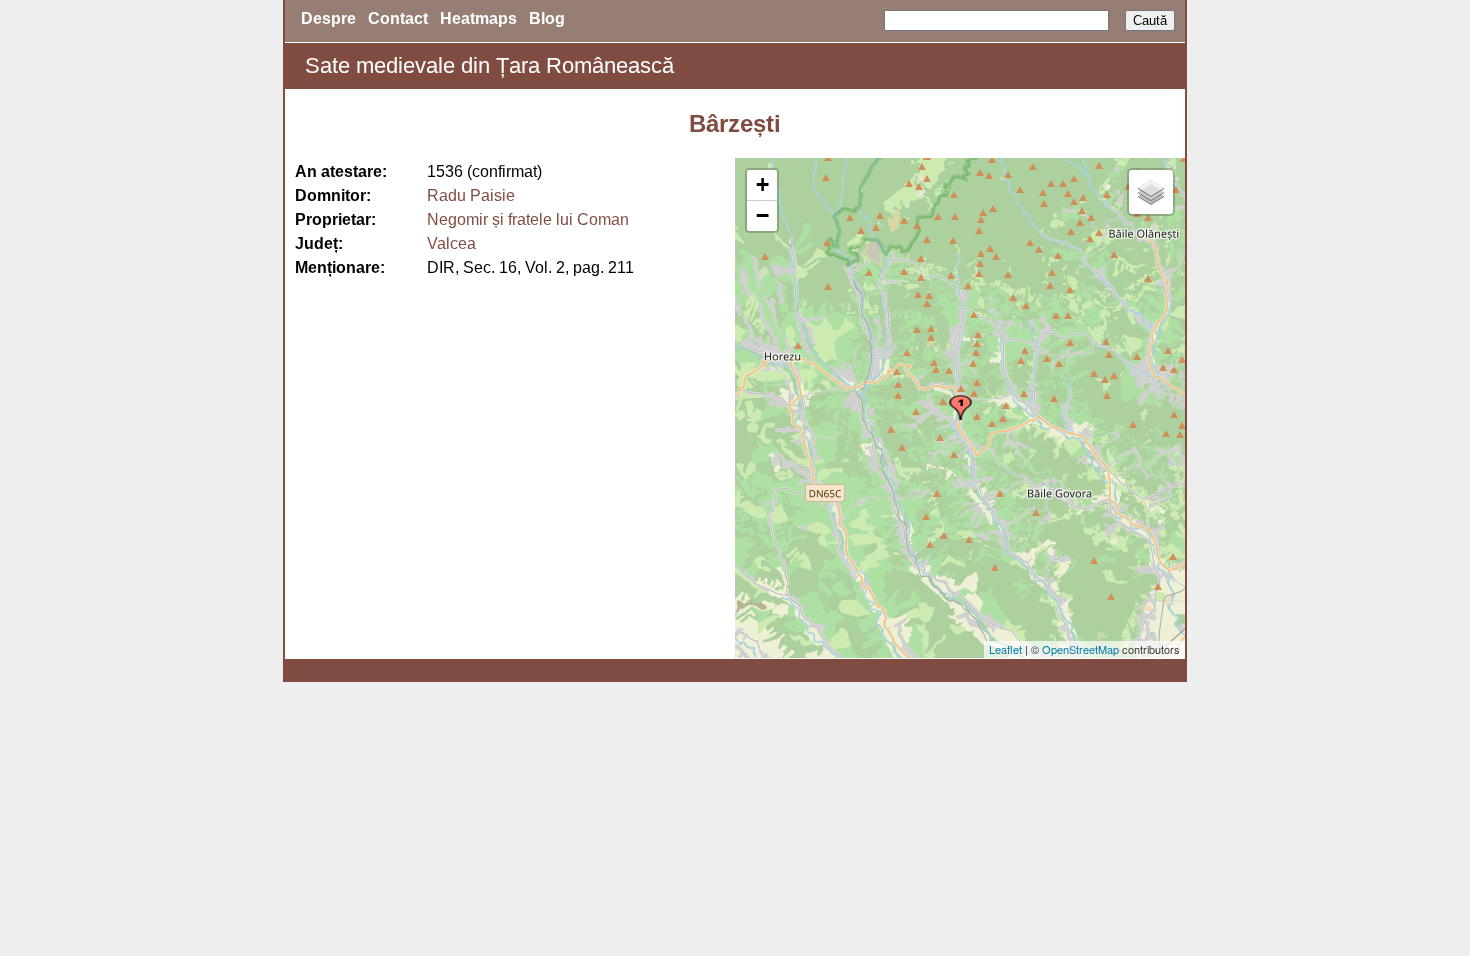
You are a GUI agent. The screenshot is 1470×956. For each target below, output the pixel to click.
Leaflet (1005, 649)
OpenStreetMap (1080, 649)
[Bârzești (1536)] (960, 407)
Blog (547, 18)
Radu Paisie (471, 195)
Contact (398, 18)
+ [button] (762, 184)
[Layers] (1151, 192)
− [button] (762, 215)
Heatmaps (478, 18)
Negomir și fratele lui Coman (528, 219)
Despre (328, 18)
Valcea (451, 243)
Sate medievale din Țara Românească (489, 65)
